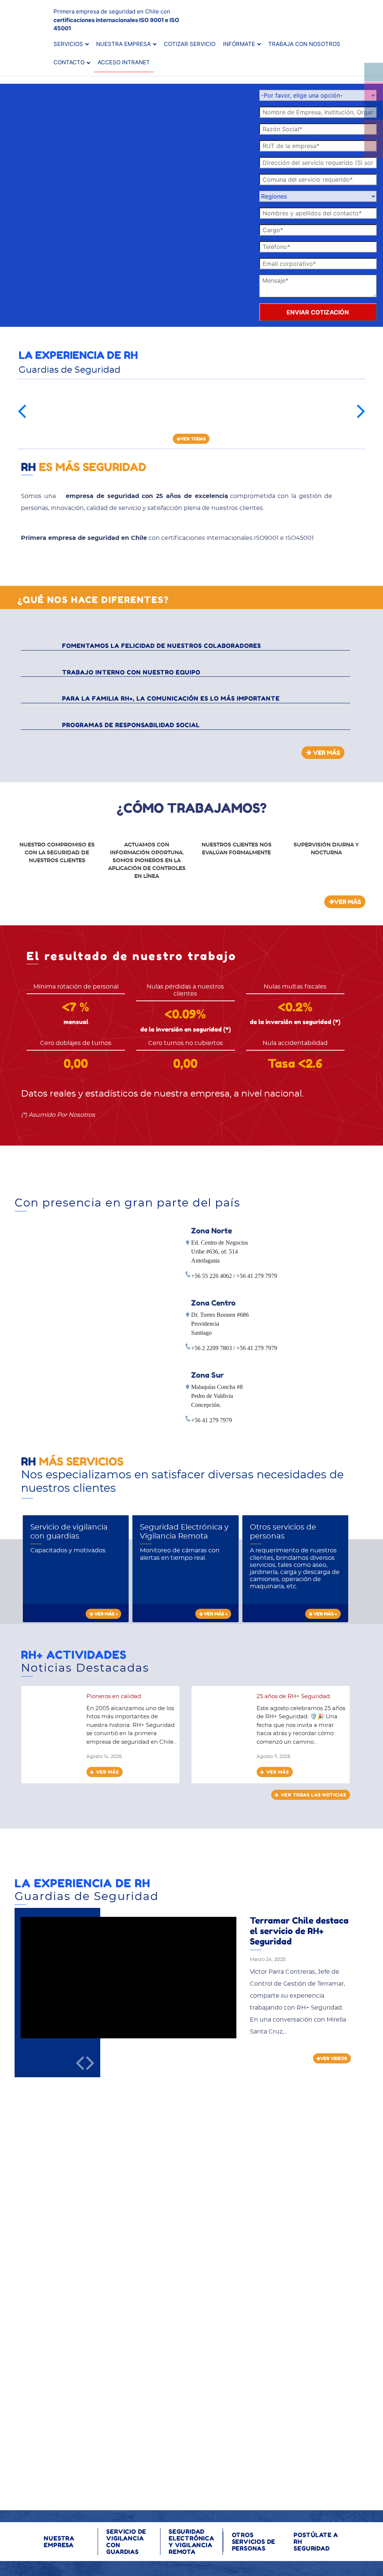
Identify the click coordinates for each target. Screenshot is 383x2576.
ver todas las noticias (314, 1795)
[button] (22, 411)
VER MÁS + (105, 1614)
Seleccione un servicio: (244, 2198)
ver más (108, 1772)
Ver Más (327, 752)
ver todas (193, 439)
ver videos (334, 2058)
